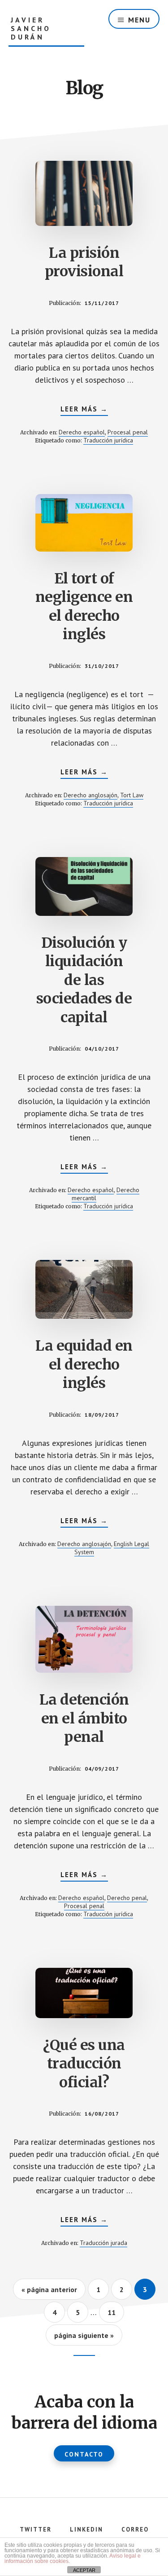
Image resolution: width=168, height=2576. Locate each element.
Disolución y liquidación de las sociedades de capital (84, 980)
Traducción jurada (103, 2243)
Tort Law (132, 795)
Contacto (84, 2454)
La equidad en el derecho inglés (84, 1364)
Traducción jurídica (108, 440)
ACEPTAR (84, 2570)
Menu (139, 20)
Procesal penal (128, 432)
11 (116, 2312)
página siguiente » (84, 2338)
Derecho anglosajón (90, 795)
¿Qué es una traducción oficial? (84, 2064)
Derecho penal (127, 1898)
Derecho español (82, 432)
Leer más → (84, 410)
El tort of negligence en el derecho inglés (84, 607)
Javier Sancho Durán (31, 29)
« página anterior (49, 2292)
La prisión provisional (84, 262)
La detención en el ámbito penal (84, 1718)
